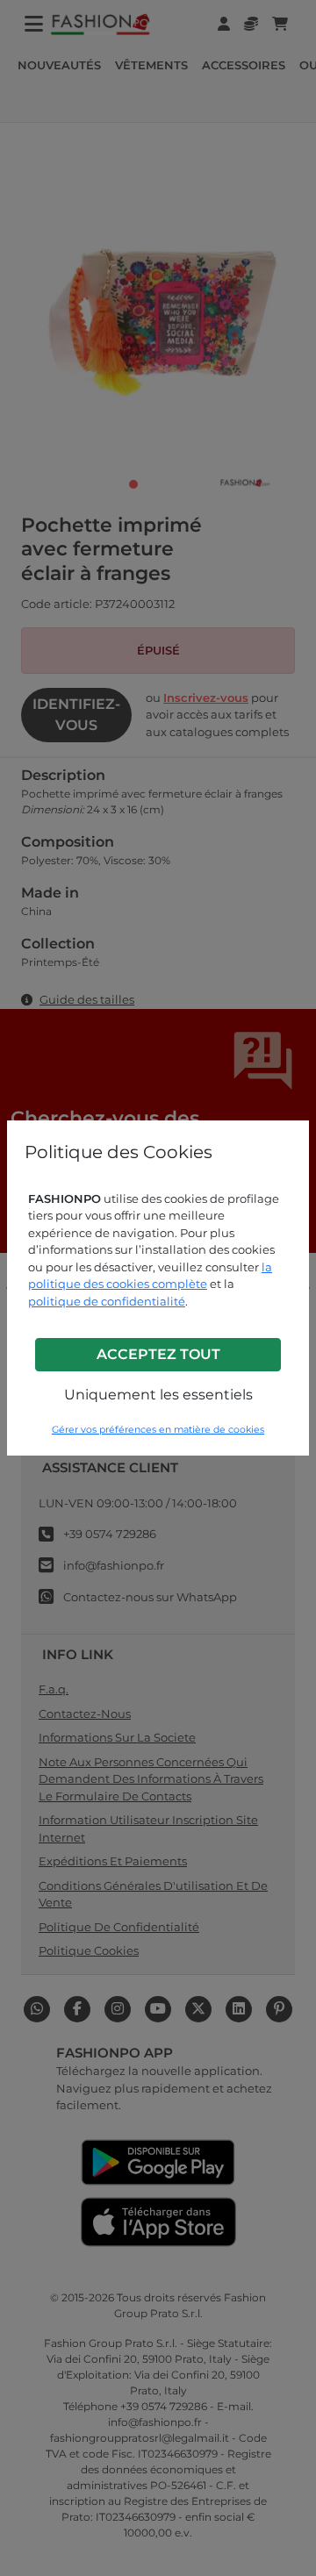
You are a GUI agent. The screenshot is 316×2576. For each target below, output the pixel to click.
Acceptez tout (158, 1354)
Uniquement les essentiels (158, 1395)
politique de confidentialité (107, 1301)
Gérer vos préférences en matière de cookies (158, 1430)
